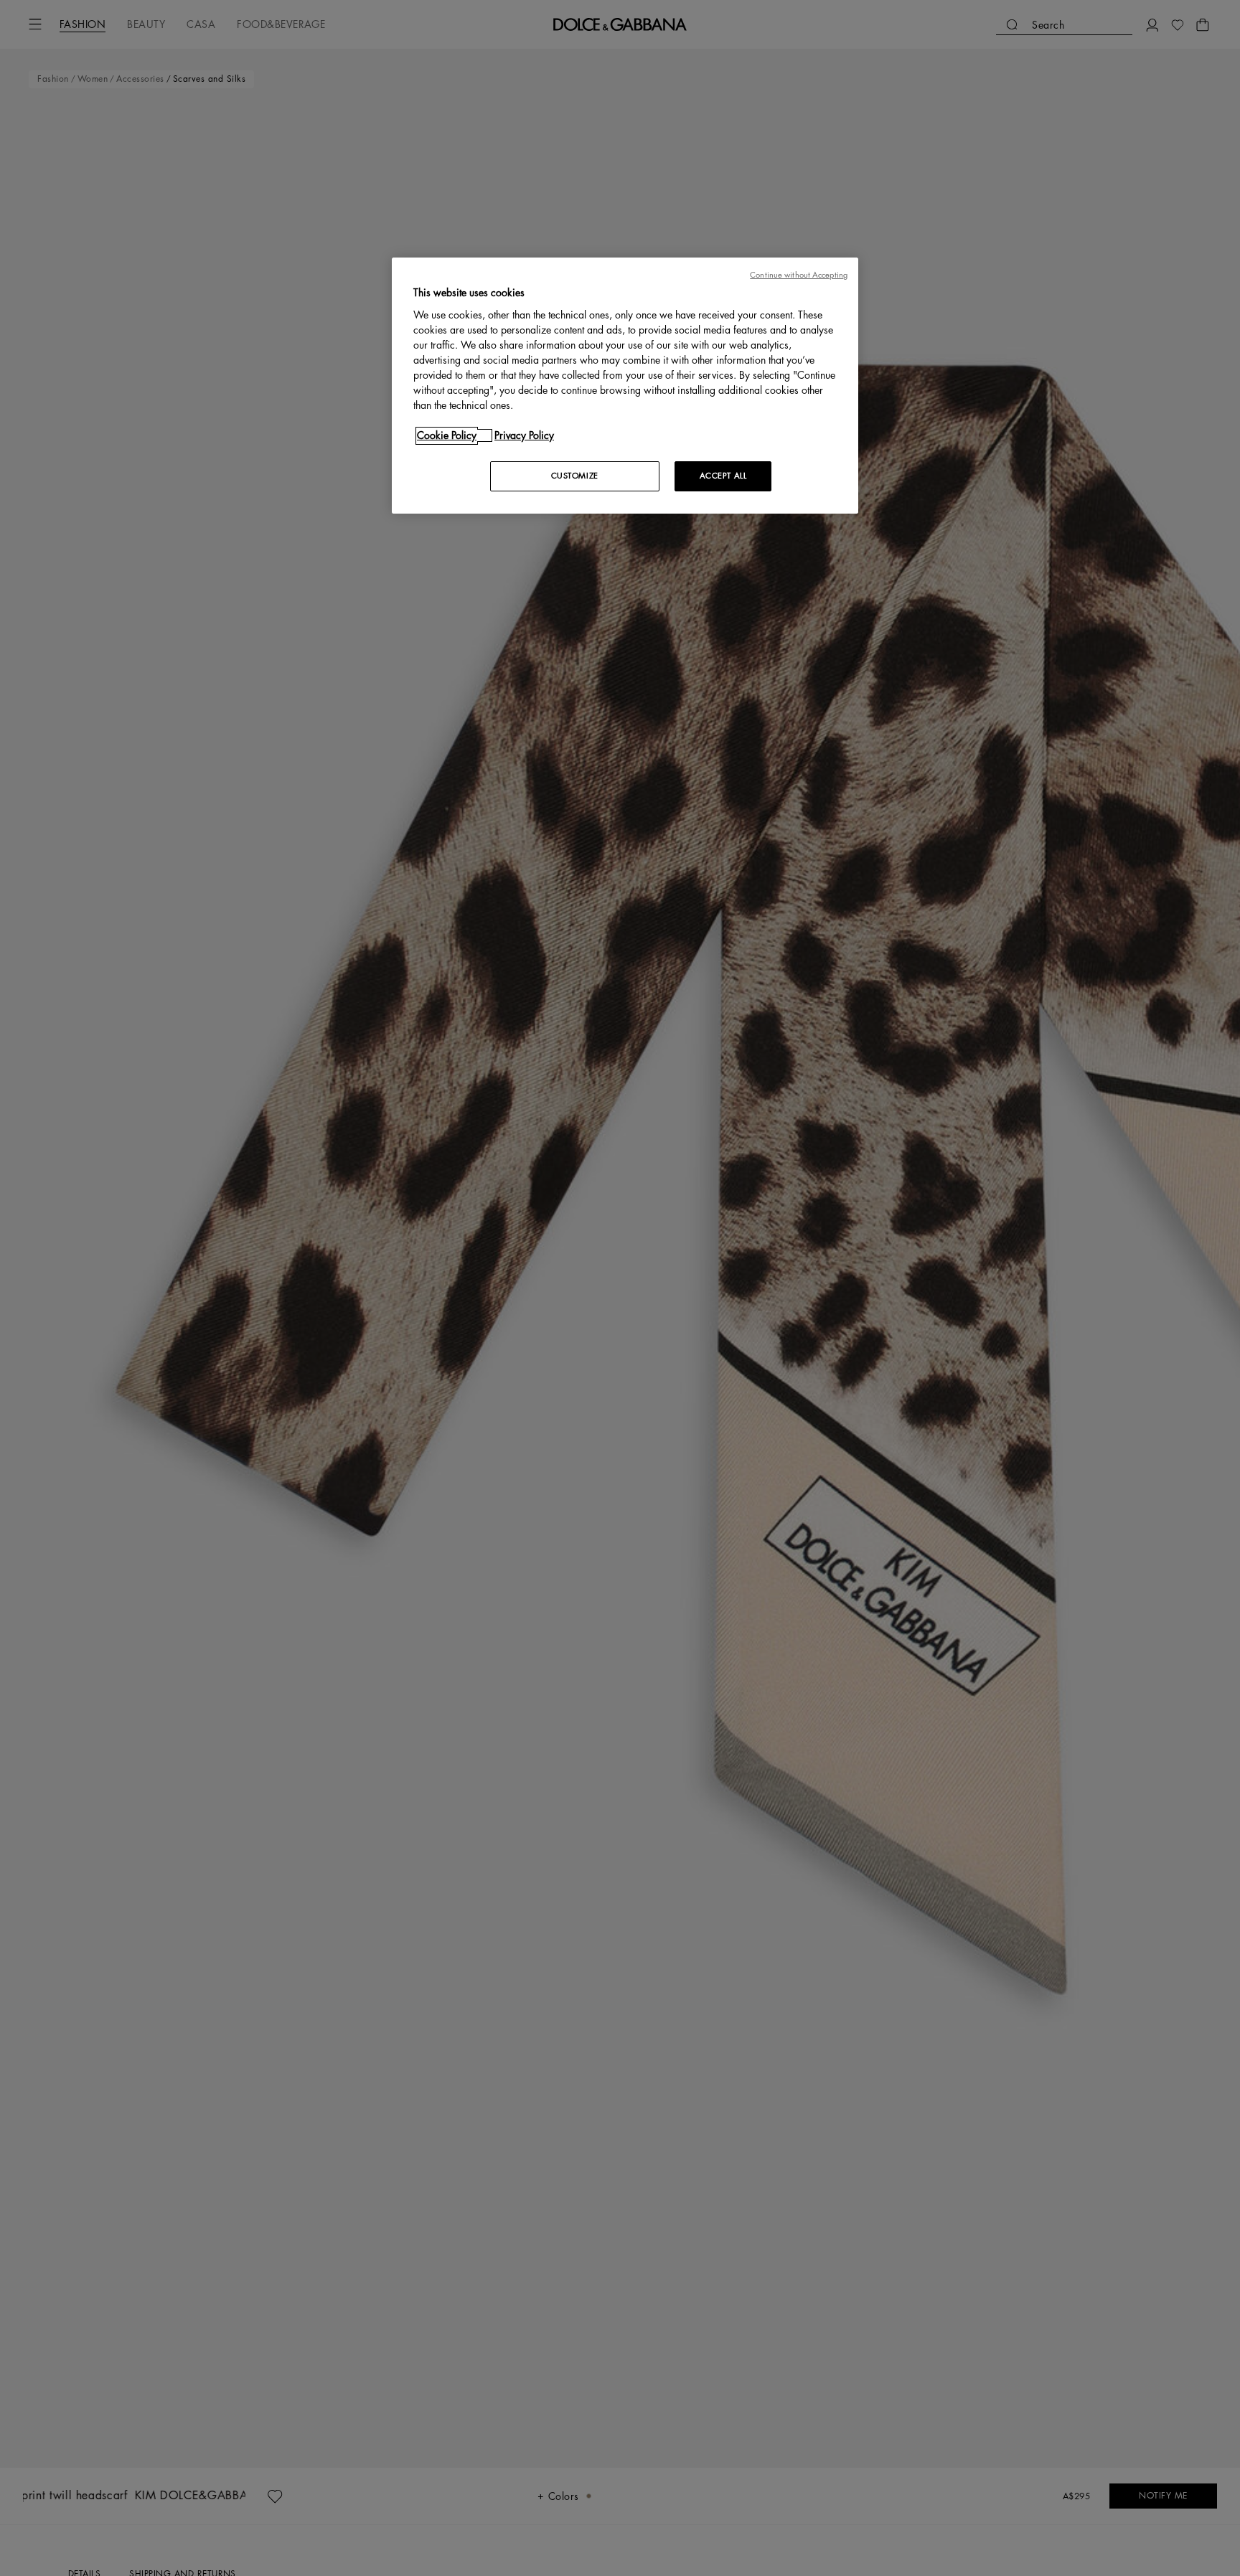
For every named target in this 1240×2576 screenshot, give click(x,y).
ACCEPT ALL (723, 476)
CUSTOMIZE (575, 476)
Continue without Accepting (799, 275)
